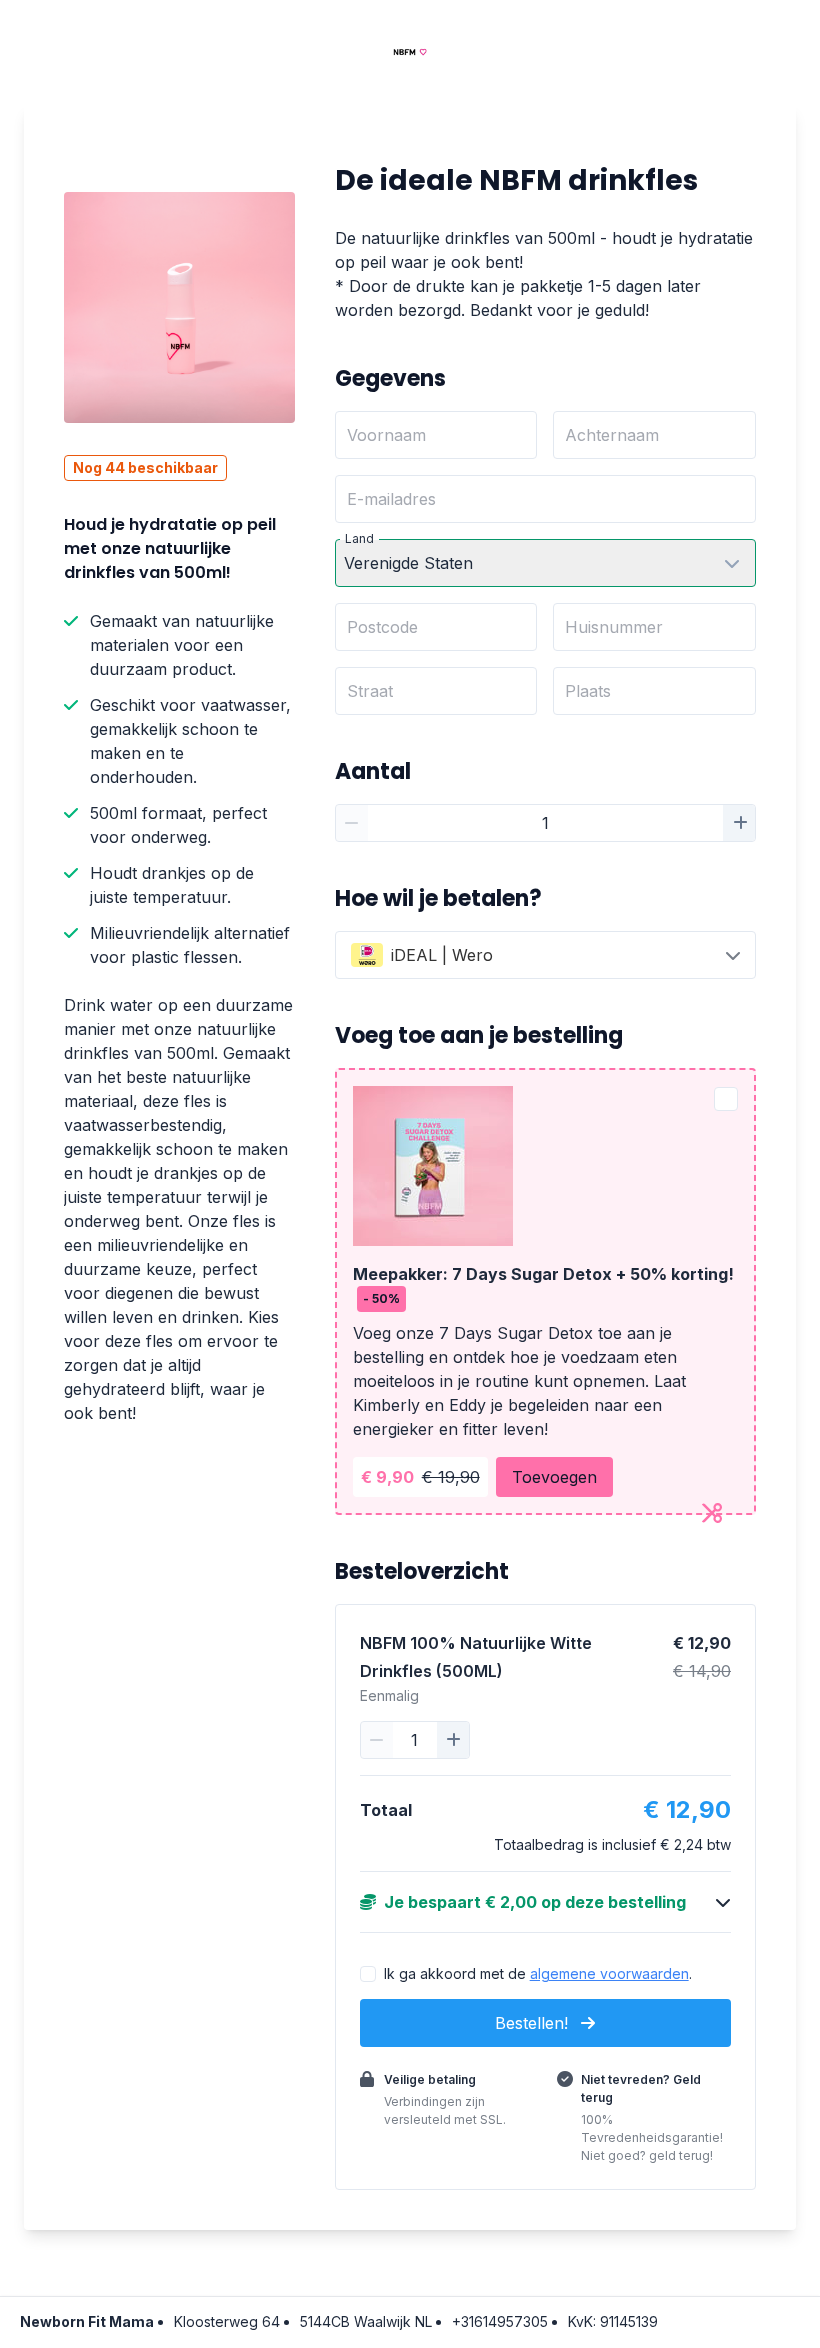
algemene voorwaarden (609, 1973)
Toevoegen (554, 1477)
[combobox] (545, 955)
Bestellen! (534, 2023)
